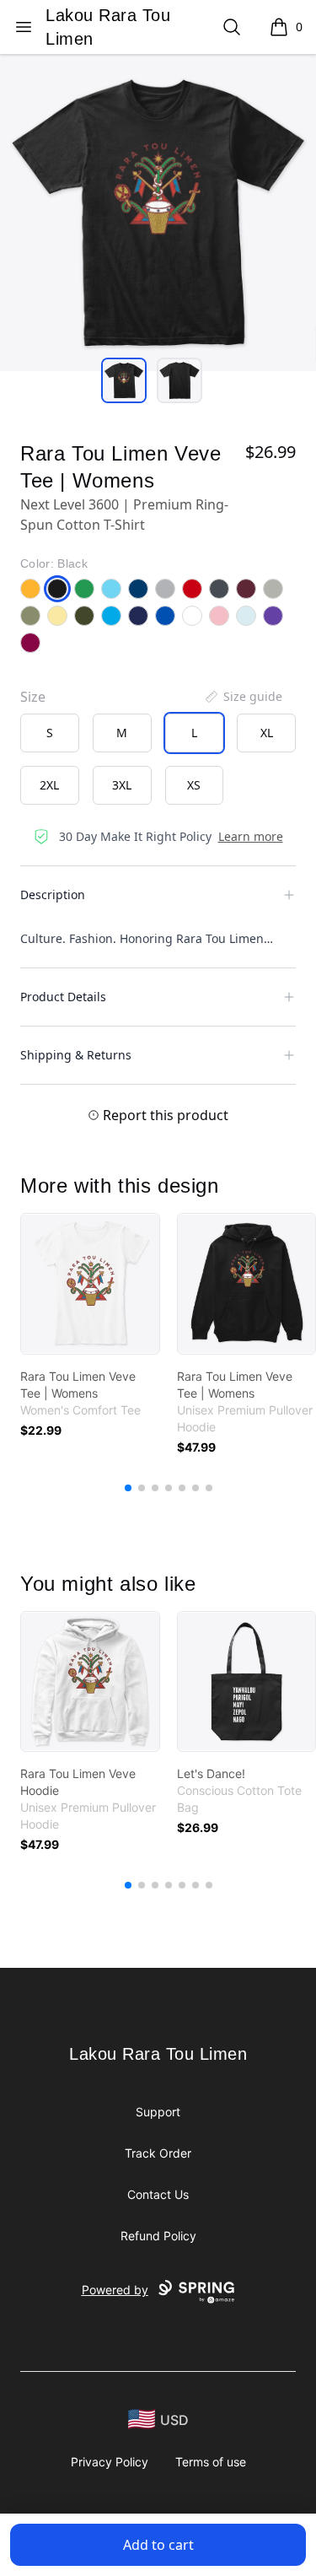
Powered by (115, 2290)
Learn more (251, 836)
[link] (90, 1284)
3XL (122, 785)
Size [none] (33, 697)
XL (267, 733)
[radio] (50, 733)
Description (53, 895)
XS (194, 785)
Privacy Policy (110, 2462)
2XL (49, 785)
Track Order (158, 2153)
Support (158, 2112)
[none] (243, 697)
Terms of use (211, 2462)
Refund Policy (158, 2236)
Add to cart (158, 2545)
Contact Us (158, 2194)
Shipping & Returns (76, 1055)
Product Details (63, 997)
